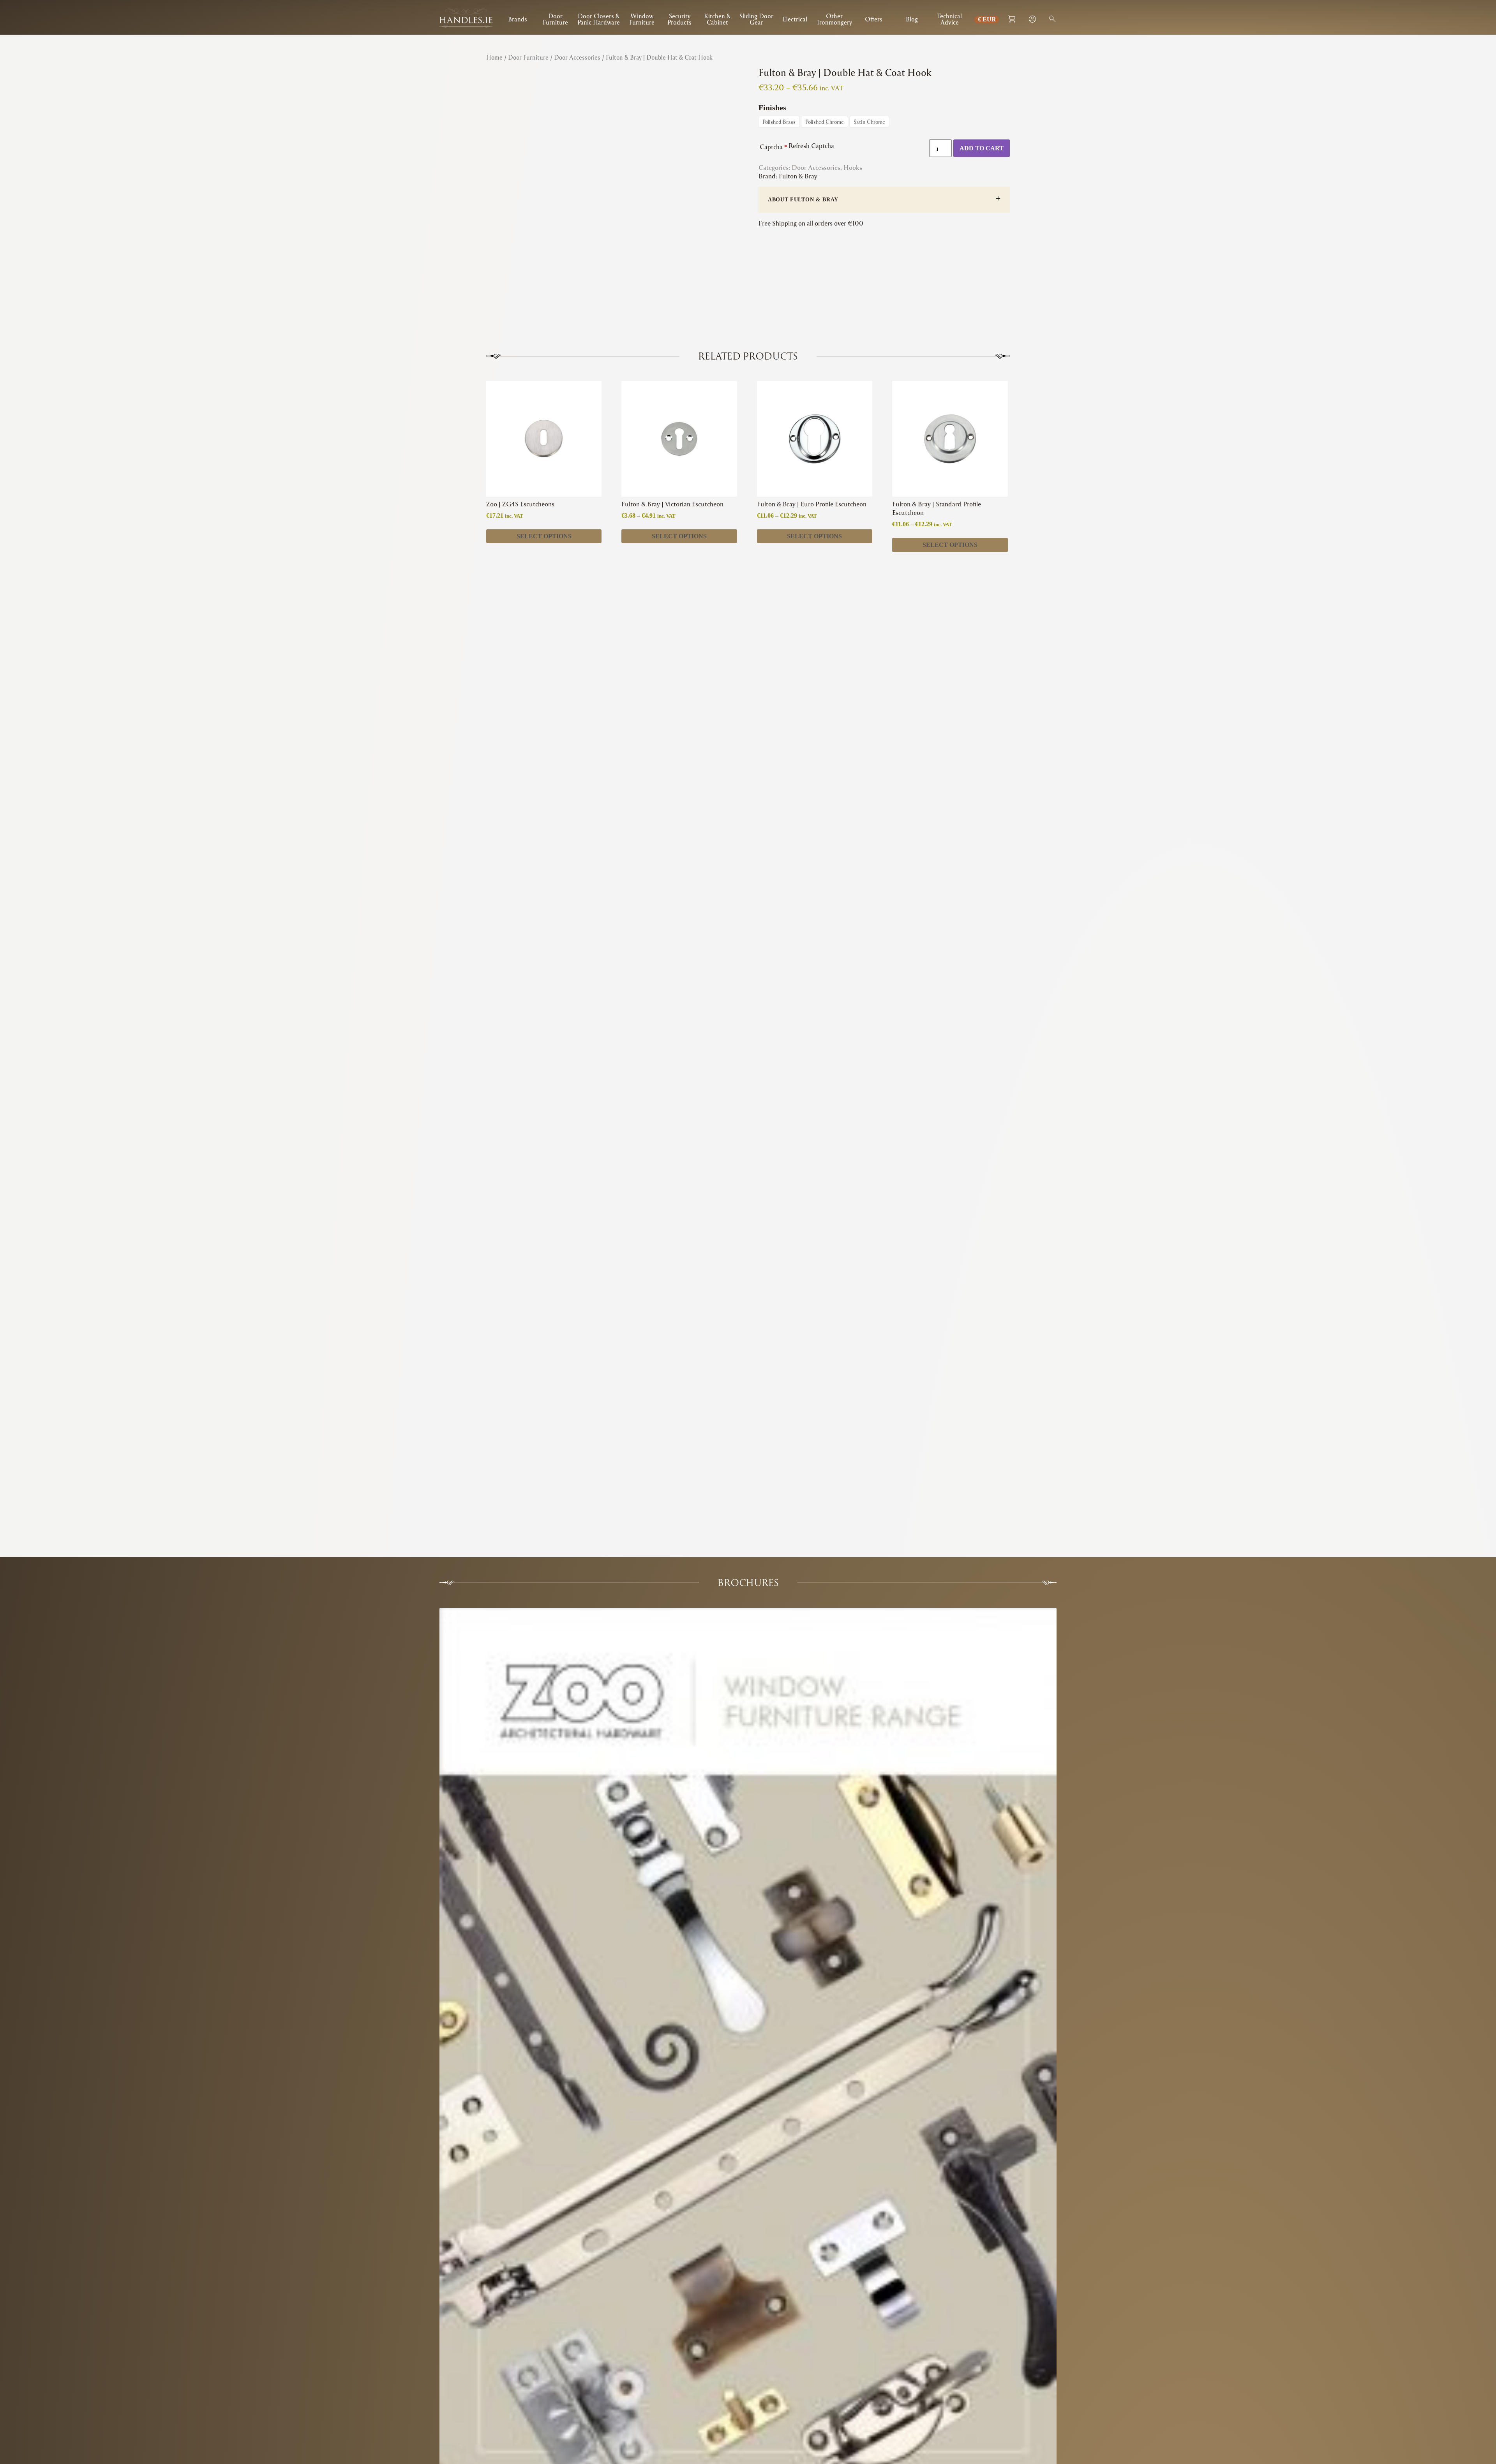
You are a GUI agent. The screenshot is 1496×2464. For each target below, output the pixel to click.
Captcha (774, 147)
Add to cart (982, 148)
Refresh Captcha (811, 145)
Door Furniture (555, 19)
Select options (544, 536)
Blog (912, 19)
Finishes (772, 108)
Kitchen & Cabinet (717, 19)
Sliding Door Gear (756, 19)
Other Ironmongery (834, 19)
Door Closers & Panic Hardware (599, 19)
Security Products (679, 19)
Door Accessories (577, 57)
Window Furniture (642, 19)
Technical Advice (949, 19)
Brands (518, 19)
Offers (874, 19)
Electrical (795, 19)
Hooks (853, 167)
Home (494, 57)
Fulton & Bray (798, 176)
